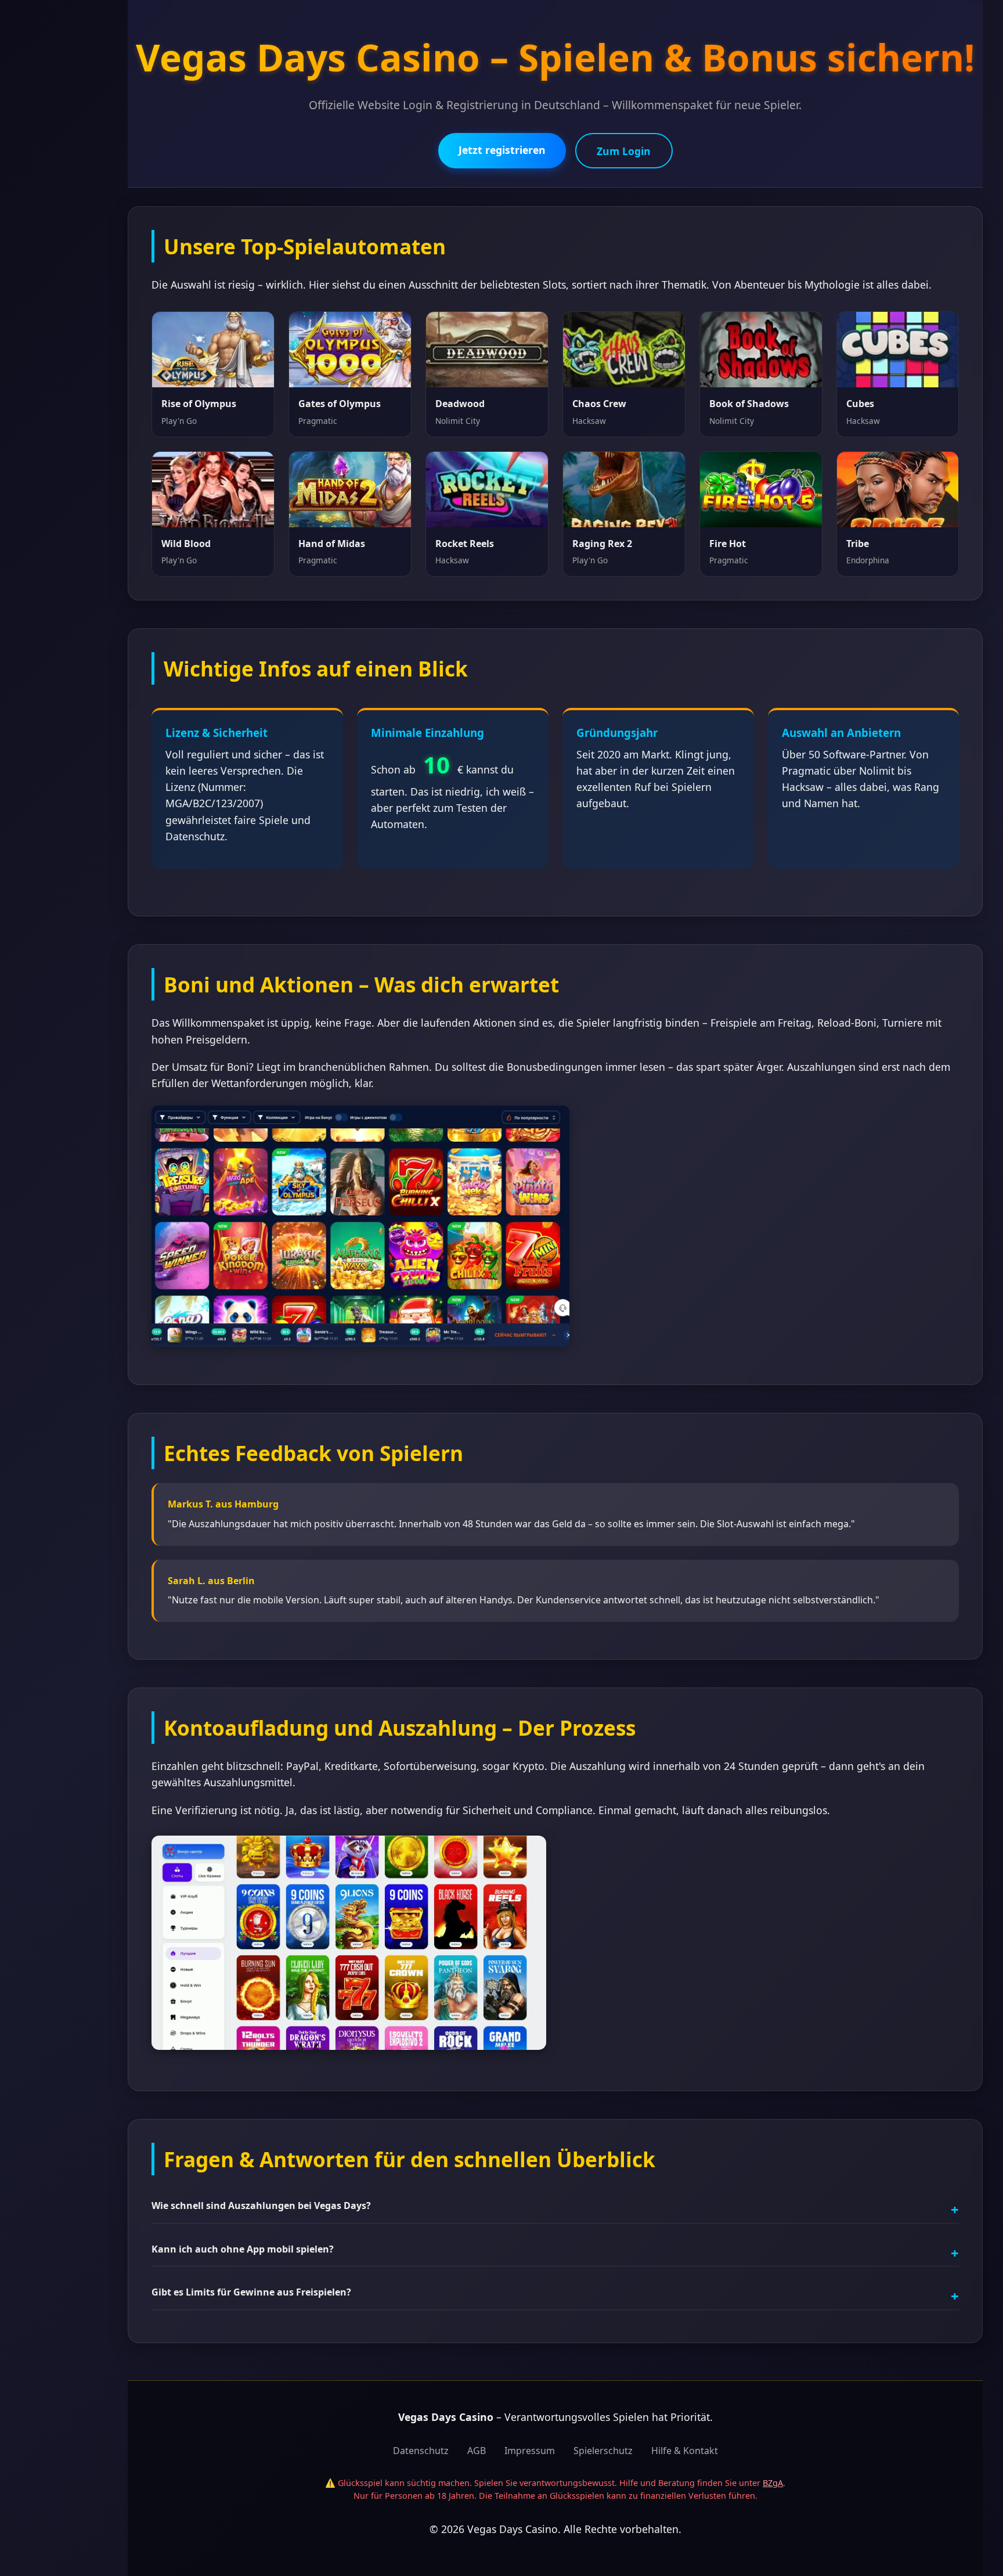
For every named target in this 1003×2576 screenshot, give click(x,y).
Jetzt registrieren (502, 150)
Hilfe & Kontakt (685, 2451)
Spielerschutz (603, 2451)
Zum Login (624, 151)
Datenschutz (421, 2451)
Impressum (530, 2451)
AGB (477, 2451)
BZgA (773, 2483)
